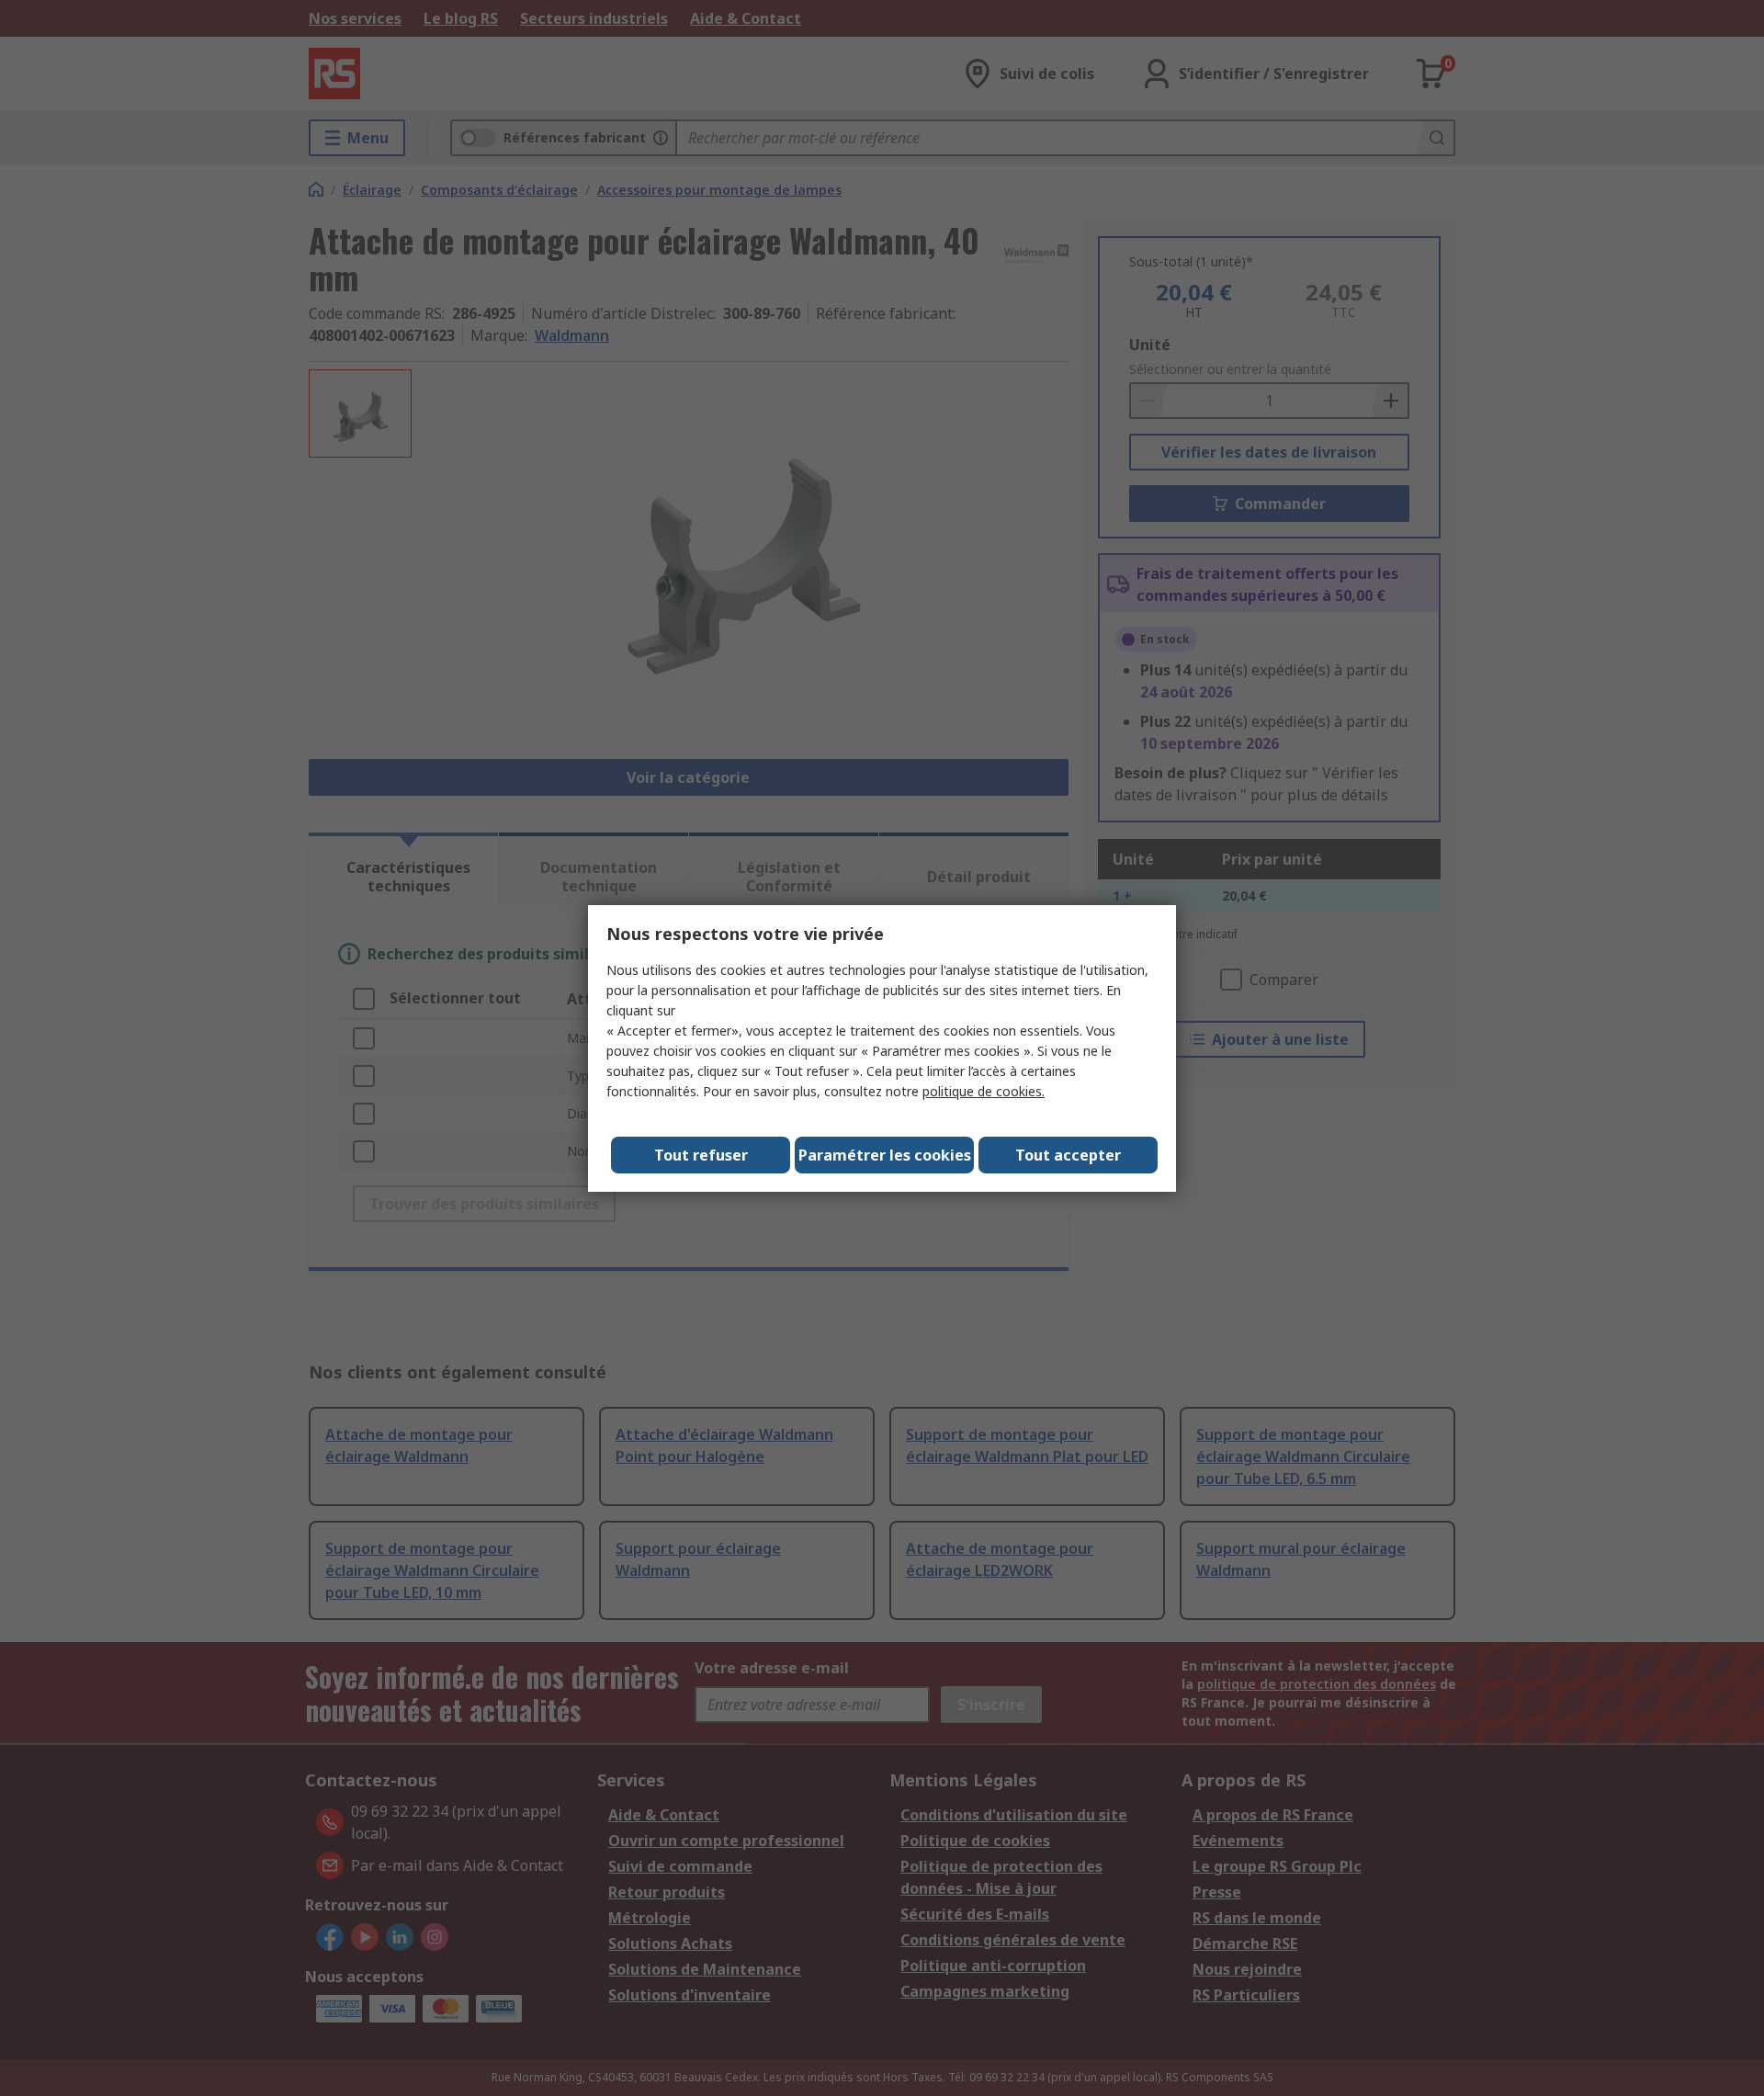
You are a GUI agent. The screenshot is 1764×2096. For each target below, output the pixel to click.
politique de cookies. (984, 1091)
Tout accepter (1068, 1155)
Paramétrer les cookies (885, 1155)
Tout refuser (701, 1155)
